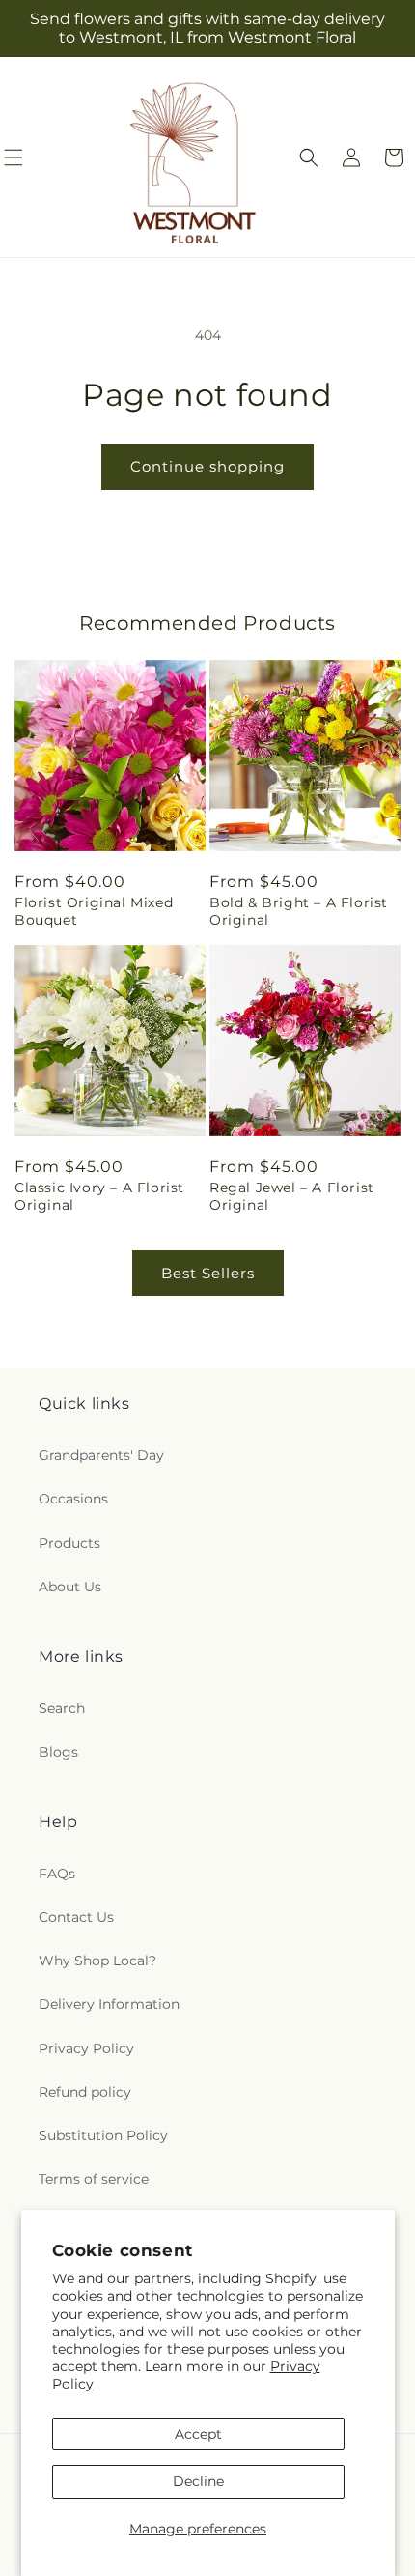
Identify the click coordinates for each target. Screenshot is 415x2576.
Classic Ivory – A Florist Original (99, 1196)
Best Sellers (208, 1273)
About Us (70, 1587)
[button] (309, 157)
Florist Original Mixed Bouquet (94, 911)
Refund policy (85, 2092)
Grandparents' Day (101, 1455)
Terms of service (94, 2179)
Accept (198, 2434)
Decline (198, 2481)
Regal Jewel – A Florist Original (292, 1196)
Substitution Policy (103, 2135)
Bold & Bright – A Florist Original (299, 911)
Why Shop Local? (97, 1961)
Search (62, 1708)
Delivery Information (109, 2004)
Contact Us (76, 1917)
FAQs (57, 1874)
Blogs (58, 1752)
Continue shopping (207, 466)
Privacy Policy (86, 2048)
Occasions (73, 1499)
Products (69, 1543)
